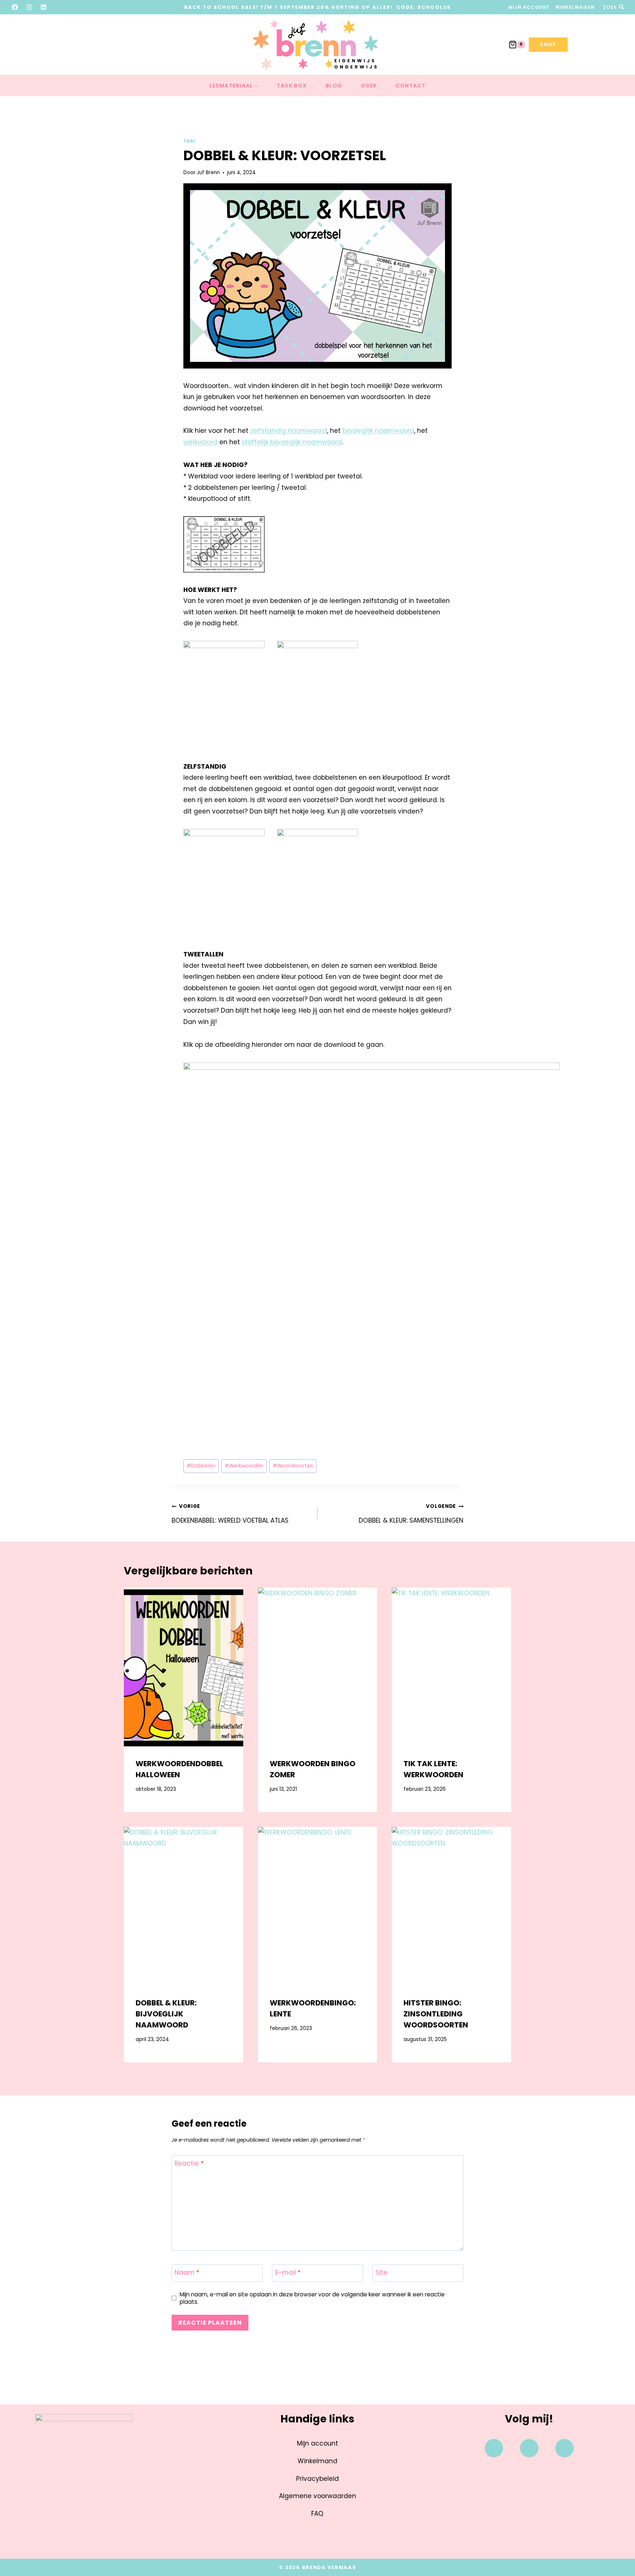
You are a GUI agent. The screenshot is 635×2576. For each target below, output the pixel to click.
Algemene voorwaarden (317, 2496)
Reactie (189, 2164)
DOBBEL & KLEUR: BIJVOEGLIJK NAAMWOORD (166, 2014)
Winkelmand (317, 2461)
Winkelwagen (575, 7)
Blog (334, 86)
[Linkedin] (564, 2448)
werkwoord (200, 442)
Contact (410, 86)
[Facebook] (15, 7)
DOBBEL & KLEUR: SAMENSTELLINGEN (411, 1514)
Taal (190, 141)
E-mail (288, 2273)
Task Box (292, 86)
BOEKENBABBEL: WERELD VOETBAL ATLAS (230, 1514)
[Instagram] (29, 7)
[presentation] (184, 1667)
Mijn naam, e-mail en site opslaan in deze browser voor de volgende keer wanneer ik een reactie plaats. (312, 2298)
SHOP (548, 44)
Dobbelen (201, 1466)
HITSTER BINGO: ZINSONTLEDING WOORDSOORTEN (436, 2014)
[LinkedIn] (44, 7)
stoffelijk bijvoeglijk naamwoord (292, 442)
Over (369, 86)
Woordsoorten (293, 1466)
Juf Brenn (208, 173)
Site (381, 2273)
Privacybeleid (317, 2479)
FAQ (317, 2514)
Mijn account (529, 7)
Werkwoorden (244, 1466)
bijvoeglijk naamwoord (378, 431)
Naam (187, 2273)
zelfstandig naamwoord (289, 431)
